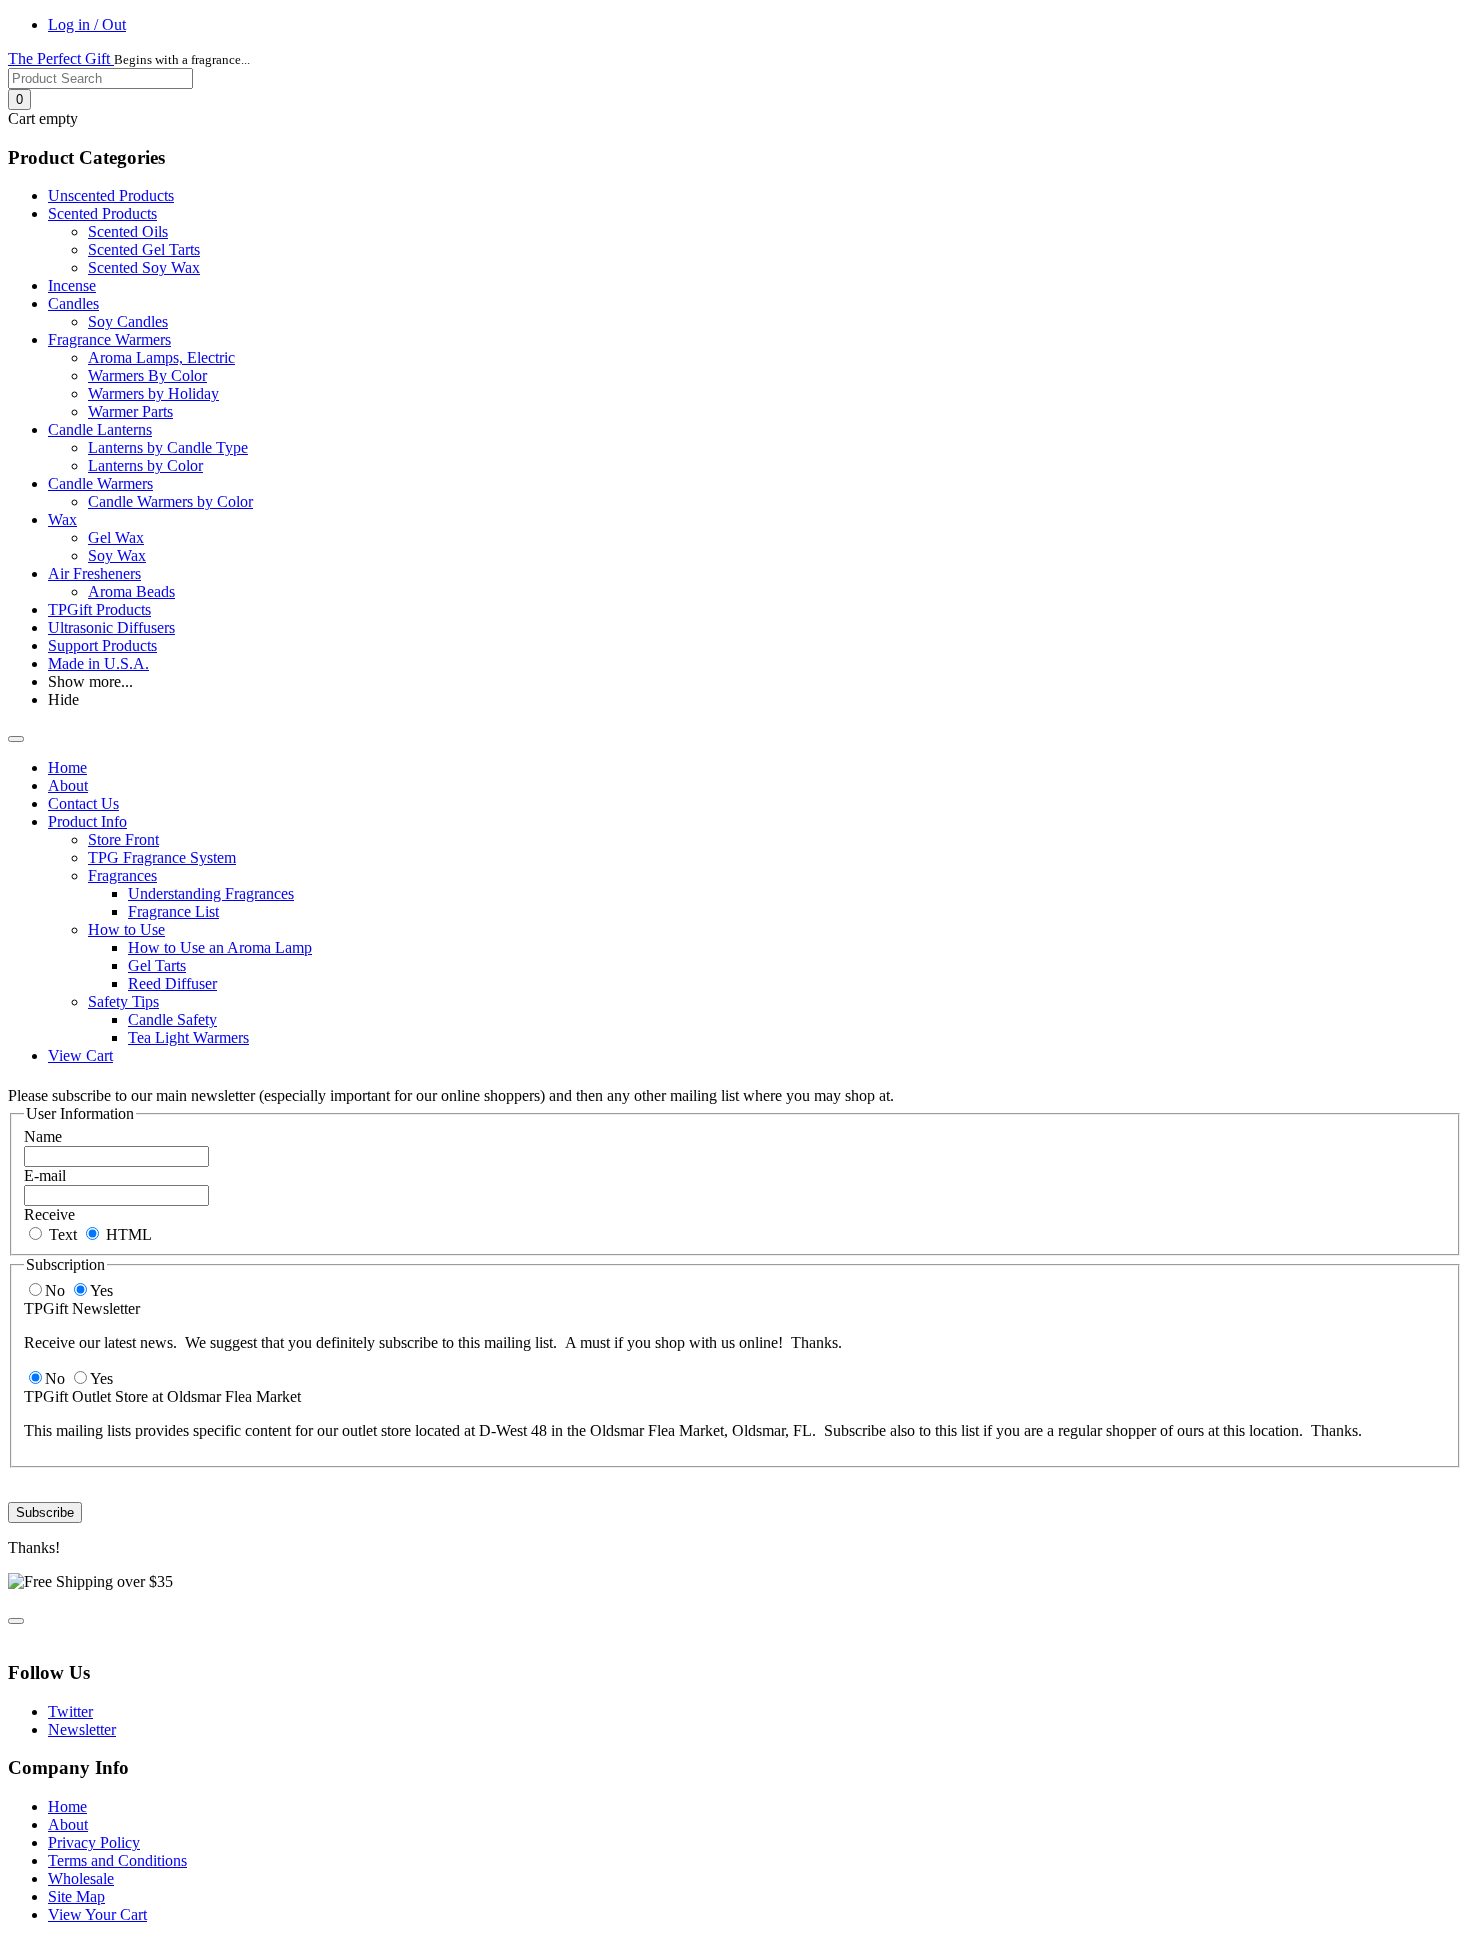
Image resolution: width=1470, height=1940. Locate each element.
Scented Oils (128, 231)
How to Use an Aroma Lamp (220, 947)
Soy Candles (128, 321)
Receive (49, 1214)
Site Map (76, 1896)
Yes (101, 1290)
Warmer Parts (130, 411)
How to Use (126, 929)
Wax (62, 519)
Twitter (70, 1711)
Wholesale (81, 1878)
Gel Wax (116, 537)
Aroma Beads (131, 591)
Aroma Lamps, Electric (161, 357)
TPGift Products (99, 609)
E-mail (45, 1175)
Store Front (123, 839)
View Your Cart (97, 1914)
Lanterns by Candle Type (168, 447)
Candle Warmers (100, 483)
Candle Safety (172, 1019)
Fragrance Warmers (109, 339)
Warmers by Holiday (153, 393)
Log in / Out (87, 24)
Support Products (102, 645)
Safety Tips (123, 1001)
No (57, 1290)
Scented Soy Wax (144, 267)
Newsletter (82, 1729)
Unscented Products (111, 195)
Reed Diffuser (172, 983)
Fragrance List (173, 911)
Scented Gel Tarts (144, 249)
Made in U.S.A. (98, 663)
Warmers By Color (147, 375)
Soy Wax (117, 555)
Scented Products (102, 213)
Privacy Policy (94, 1842)
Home (67, 767)
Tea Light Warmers (188, 1037)
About (68, 785)
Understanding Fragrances (211, 893)
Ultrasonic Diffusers (111, 627)
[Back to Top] (16, 1621)
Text (61, 1234)
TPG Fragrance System (162, 857)
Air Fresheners (94, 573)
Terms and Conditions (117, 1860)
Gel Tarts (157, 965)
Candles (73, 303)
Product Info (87, 821)
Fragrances (122, 875)
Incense (72, 285)
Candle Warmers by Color (170, 501)
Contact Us (83, 803)
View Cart (80, 1055)
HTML (127, 1234)
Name (43, 1136)
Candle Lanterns (100, 429)
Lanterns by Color (145, 465)
